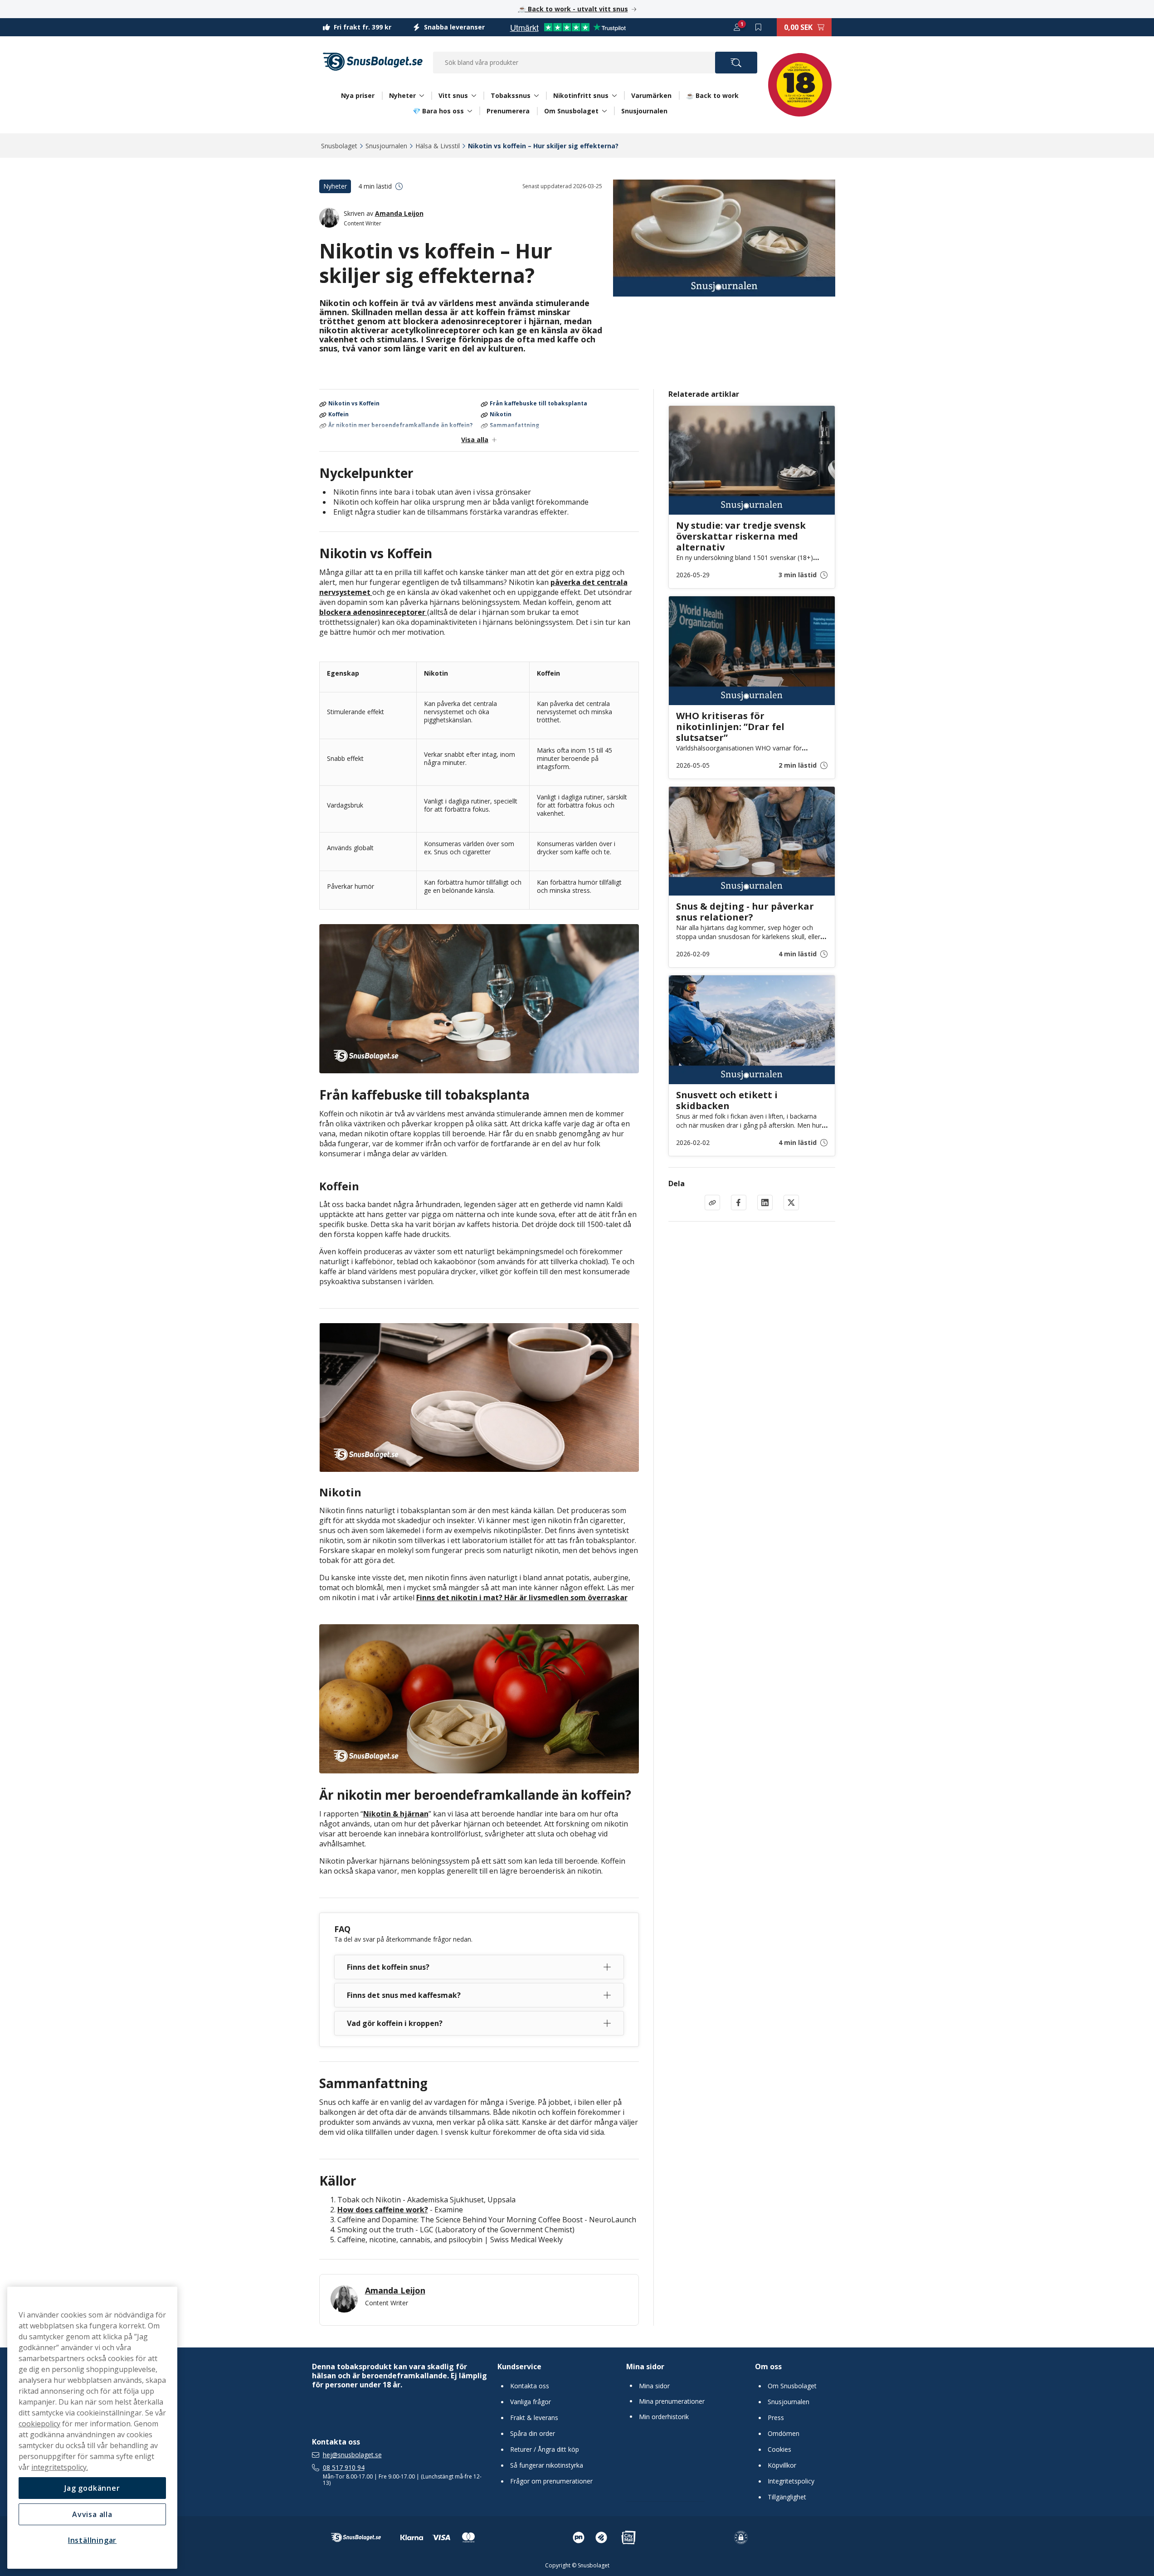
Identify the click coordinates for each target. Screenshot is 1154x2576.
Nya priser (358, 95)
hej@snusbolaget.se (352, 2455)
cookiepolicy (39, 2424)
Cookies (779, 2449)
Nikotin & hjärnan (396, 1814)
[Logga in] (737, 27)
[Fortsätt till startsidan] (356, 2537)
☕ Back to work (712, 95)
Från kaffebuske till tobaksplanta (538, 404)
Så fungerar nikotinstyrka (547, 2465)
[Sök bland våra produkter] (736, 63)
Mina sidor (645, 2367)
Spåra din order (533, 2434)
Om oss (768, 2367)
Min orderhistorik (664, 2417)
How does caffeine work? (383, 2210)
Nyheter (402, 96)
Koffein (338, 415)
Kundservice (519, 2367)
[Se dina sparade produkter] (759, 27)
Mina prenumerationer (672, 2401)
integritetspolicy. (60, 2467)
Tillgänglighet (787, 2497)
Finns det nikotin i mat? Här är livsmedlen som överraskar (522, 1597)
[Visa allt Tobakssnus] (536, 96)
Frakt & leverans (534, 2418)
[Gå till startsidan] (373, 62)
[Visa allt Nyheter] (422, 96)
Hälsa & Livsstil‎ (438, 146)
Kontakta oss (530, 2386)
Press (776, 2418)
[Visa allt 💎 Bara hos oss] (470, 111)
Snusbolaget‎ (339, 146)
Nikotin (501, 415)
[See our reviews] (568, 27)
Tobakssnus (511, 96)
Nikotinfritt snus (581, 96)
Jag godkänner (92, 2488)
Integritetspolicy (791, 2481)
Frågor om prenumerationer (551, 2481)
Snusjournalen (644, 111)
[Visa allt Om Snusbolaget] (604, 111)
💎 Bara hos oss (438, 111)
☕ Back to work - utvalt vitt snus (573, 9)
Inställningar (92, 2540)
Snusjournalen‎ (386, 146)
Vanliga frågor (531, 2402)
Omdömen (784, 2434)
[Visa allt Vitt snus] (474, 96)
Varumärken (651, 95)
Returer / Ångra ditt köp (545, 2449)
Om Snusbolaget (571, 111)
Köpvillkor (782, 2465)
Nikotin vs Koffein (354, 404)
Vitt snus (453, 96)
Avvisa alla (92, 2514)
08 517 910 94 (344, 2468)
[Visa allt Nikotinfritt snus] (614, 96)
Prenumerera (508, 111)
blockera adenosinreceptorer (373, 612)
